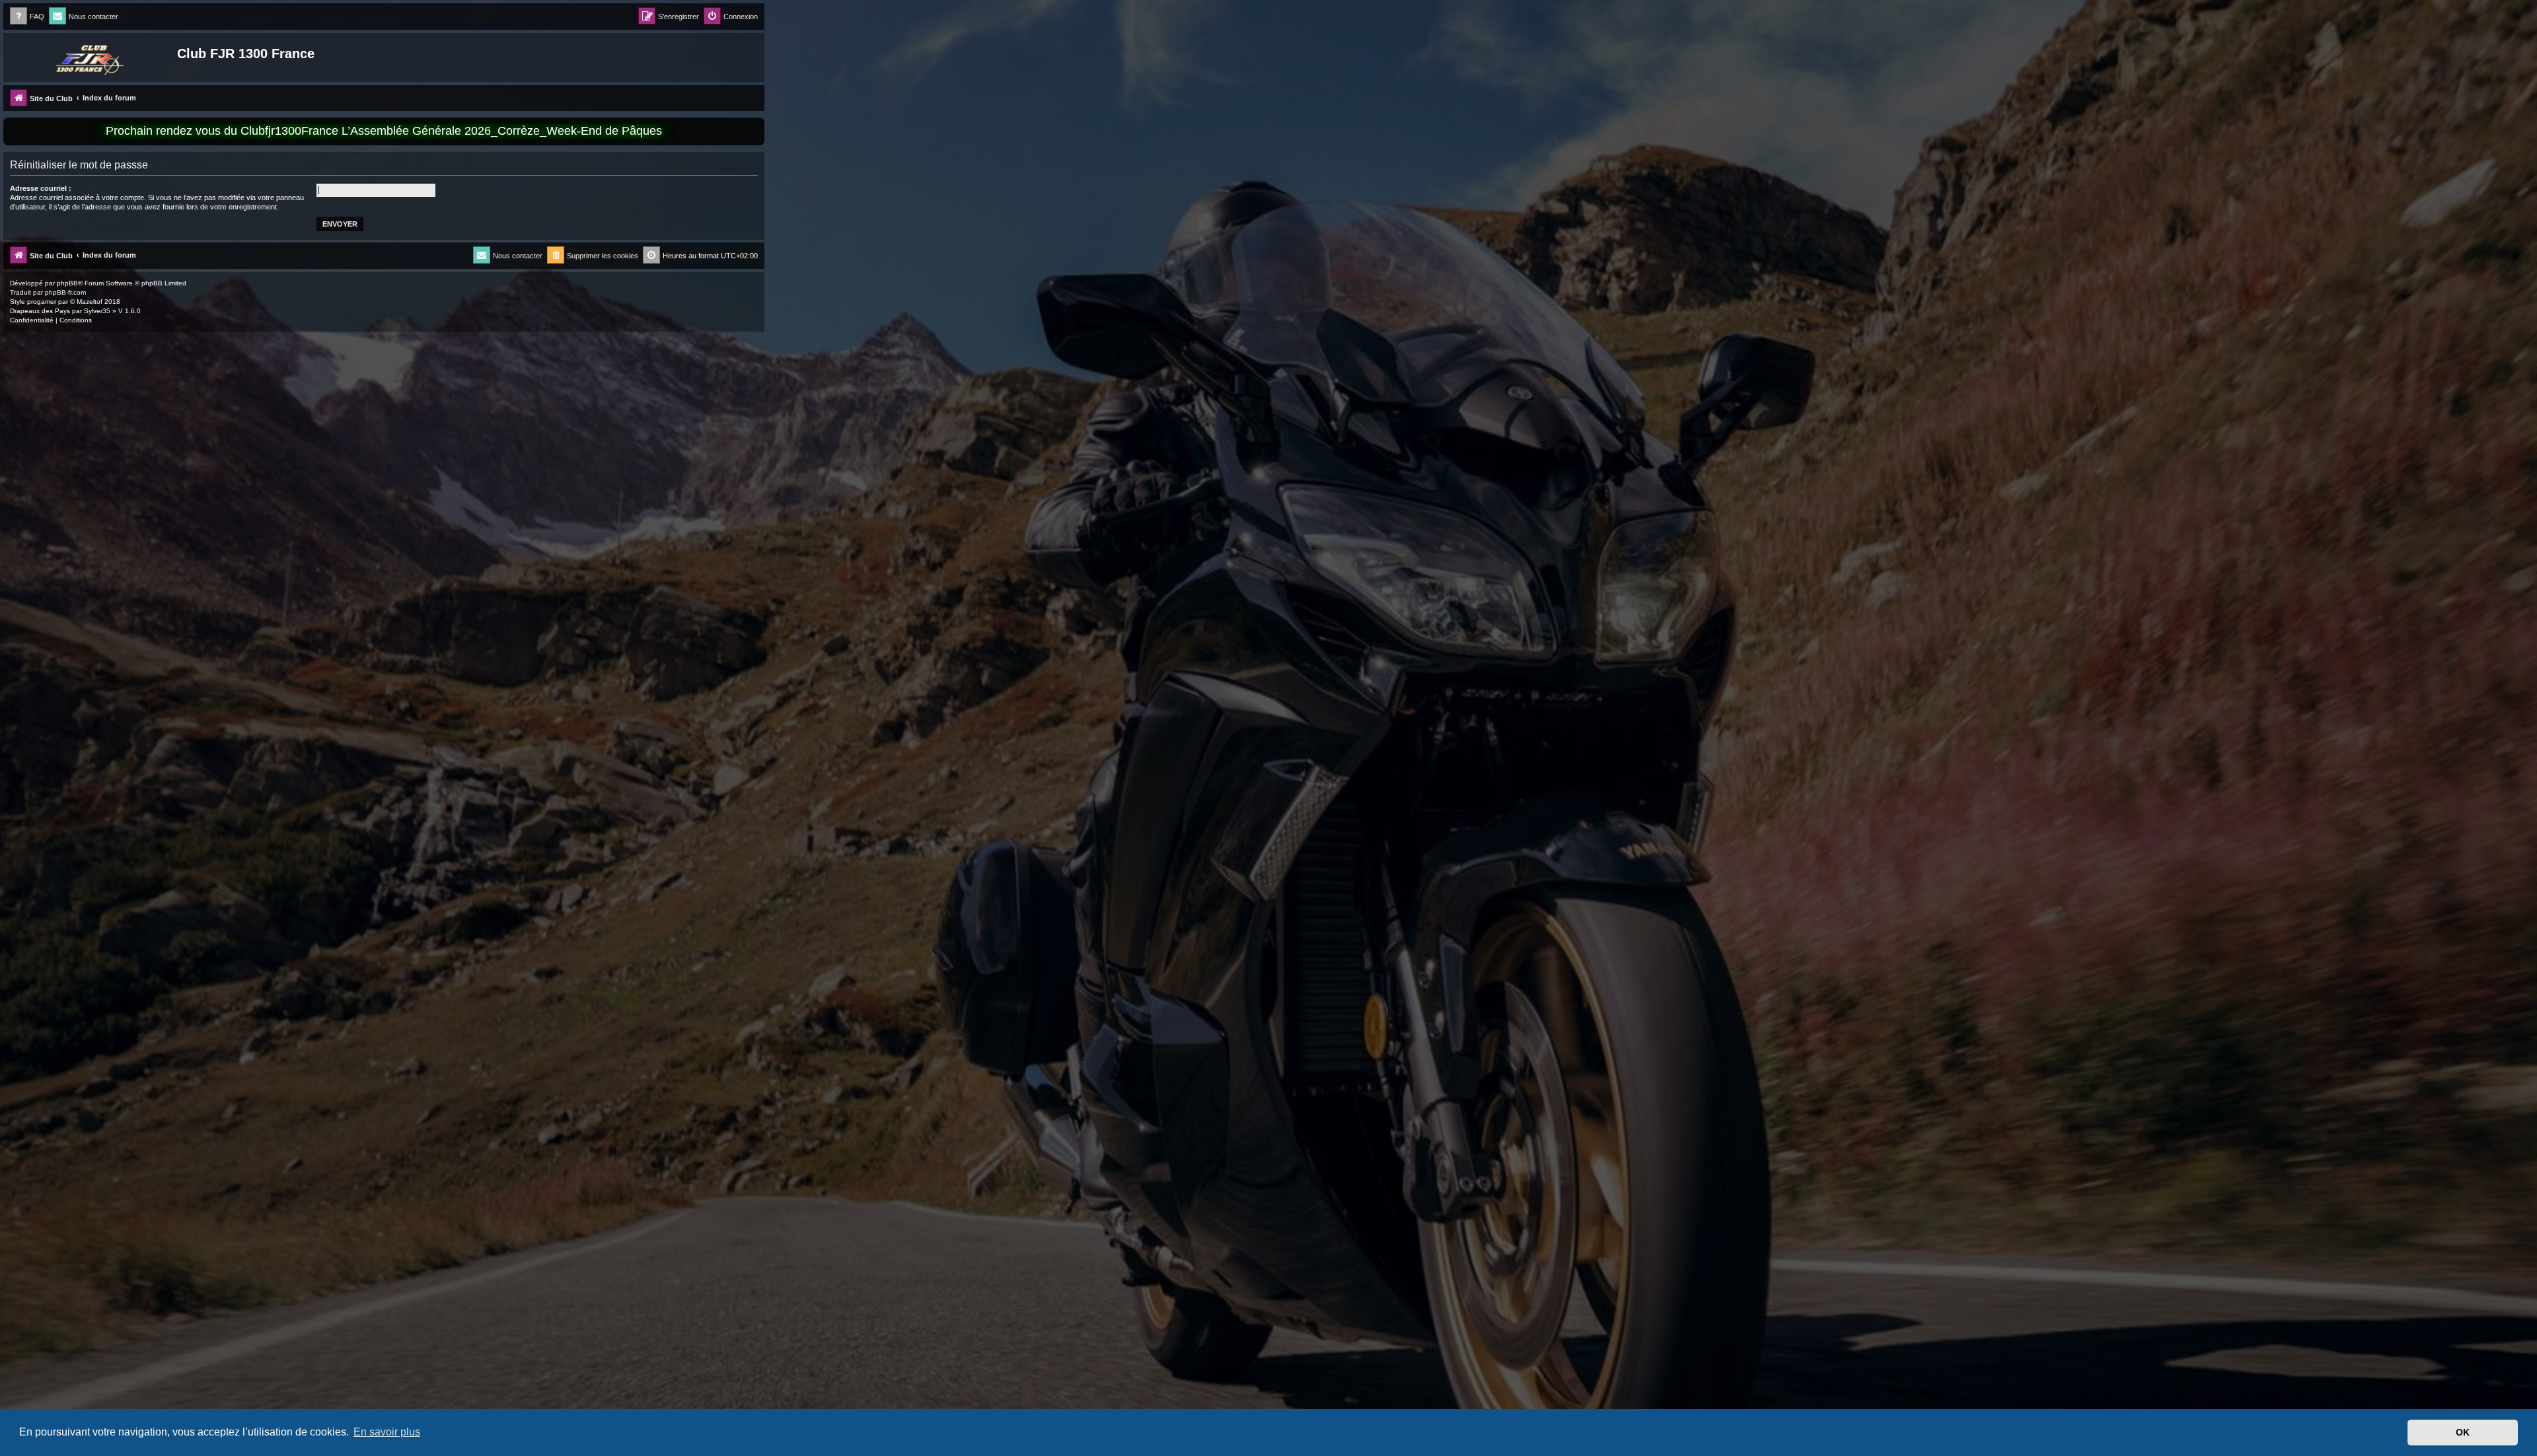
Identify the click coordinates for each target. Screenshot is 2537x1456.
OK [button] (2463, 1432)
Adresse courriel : (41, 188)
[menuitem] (27, 17)
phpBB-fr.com (65, 292)
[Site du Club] (92, 57)
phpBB (67, 283)
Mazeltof (90, 302)
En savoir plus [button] (387, 1432)
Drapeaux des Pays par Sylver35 (60, 311)
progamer (42, 302)
